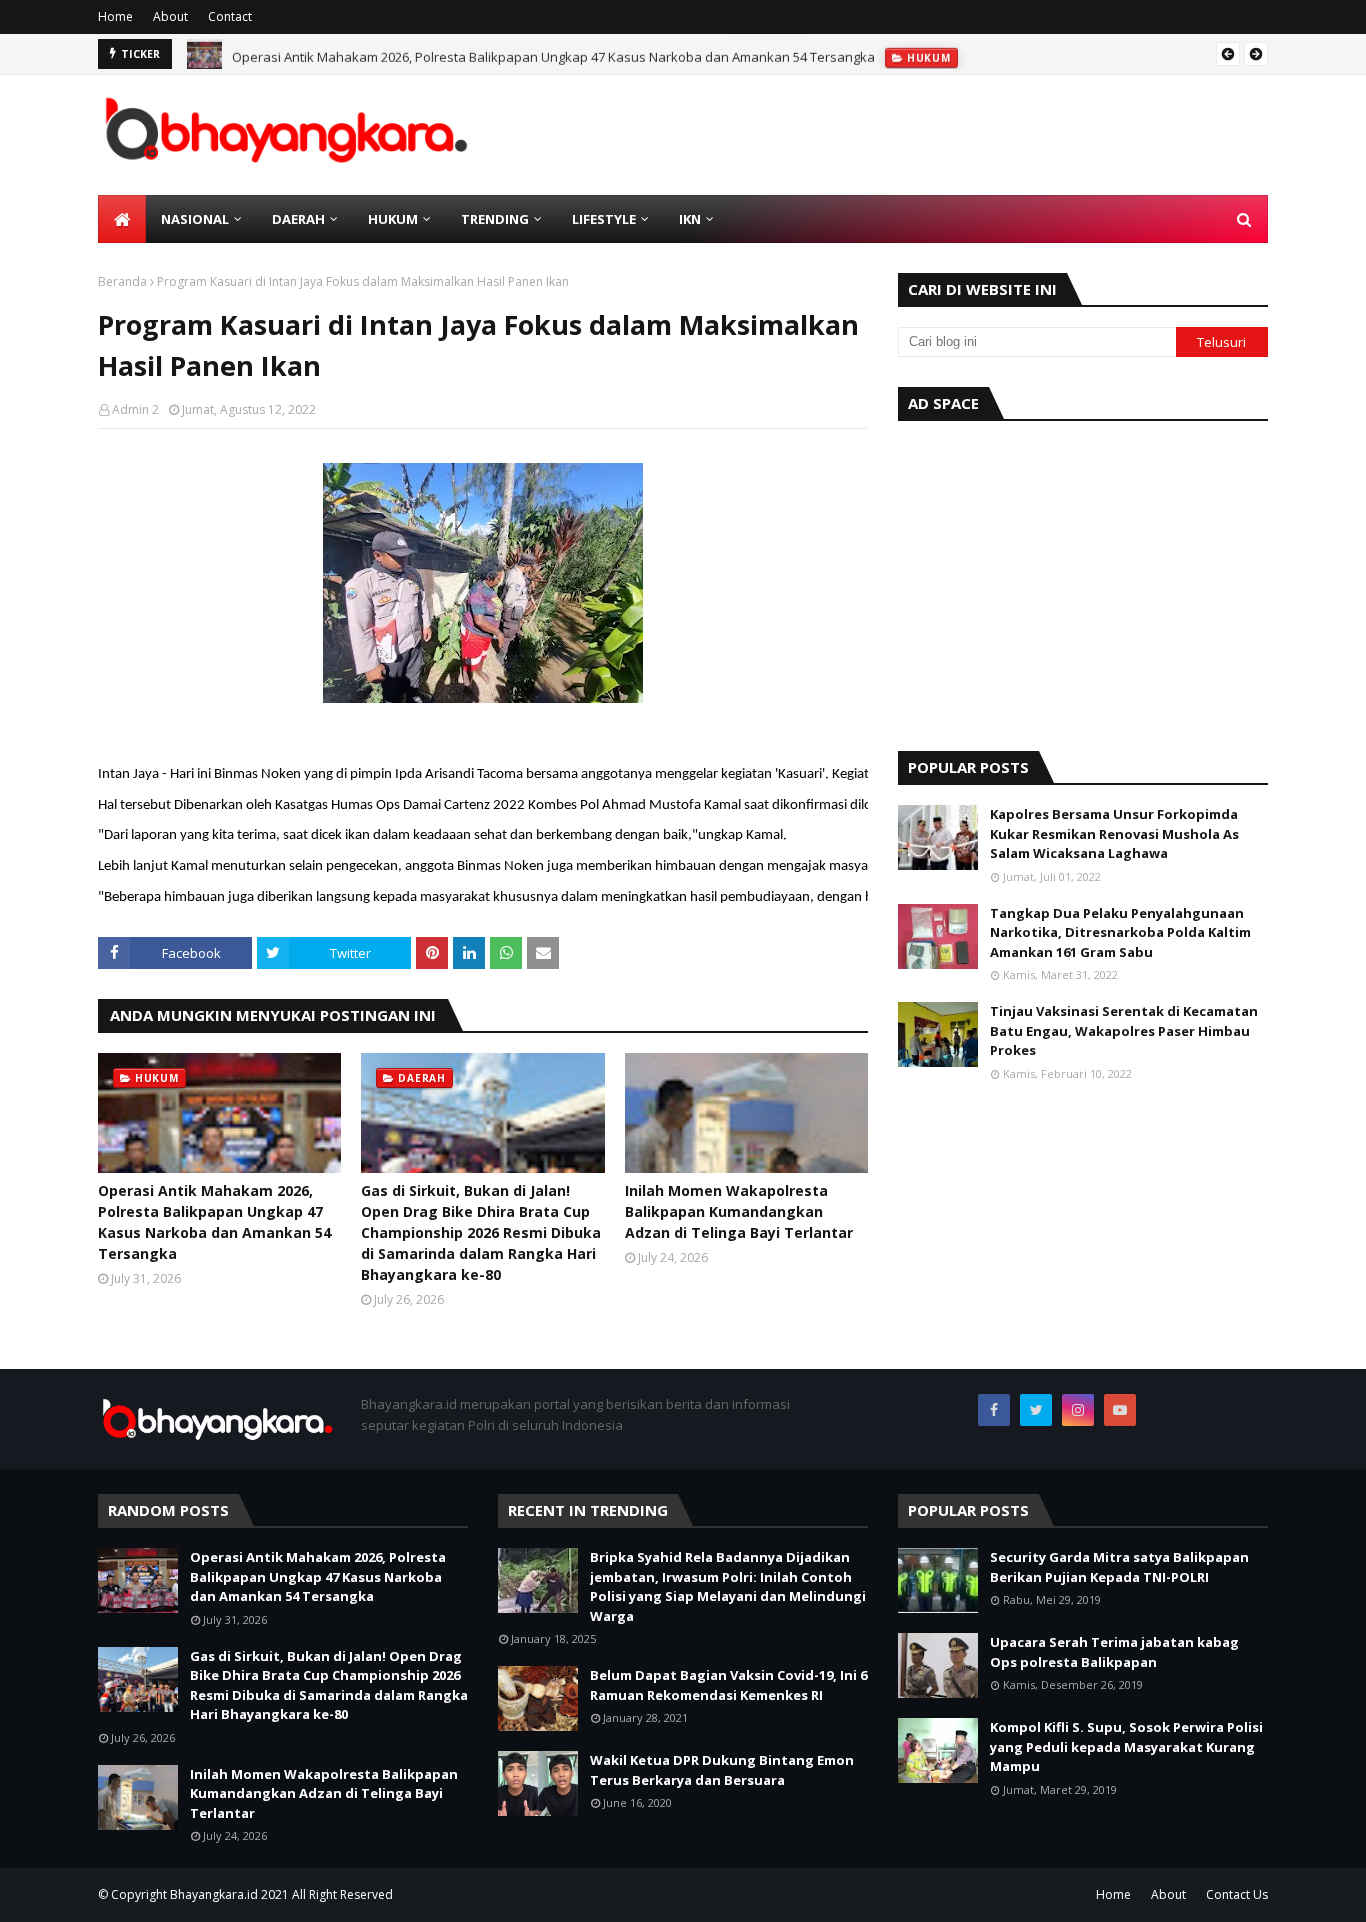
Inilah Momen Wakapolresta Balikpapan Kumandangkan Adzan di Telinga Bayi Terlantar (739, 1211)
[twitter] (1036, 1410)
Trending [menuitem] (495, 219)
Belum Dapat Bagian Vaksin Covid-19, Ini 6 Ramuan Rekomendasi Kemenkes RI (728, 1685)
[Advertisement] (1083, 581)
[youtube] (1120, 1410)
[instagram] (1078, 1410)
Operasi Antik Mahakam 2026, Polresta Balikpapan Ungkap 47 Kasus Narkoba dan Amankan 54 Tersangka (553, 54)
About (170, 16)
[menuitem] (122, 219)
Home (115, 16)
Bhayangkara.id (214, 1894)
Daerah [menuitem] (298, 219)
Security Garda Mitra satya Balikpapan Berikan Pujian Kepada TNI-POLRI (1119, 1567)
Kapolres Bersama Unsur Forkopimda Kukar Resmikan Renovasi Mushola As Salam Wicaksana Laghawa (1114, 833)
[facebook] (994, 1410)
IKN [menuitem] (690, 219)
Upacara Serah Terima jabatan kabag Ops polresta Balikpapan (1114, 1652)
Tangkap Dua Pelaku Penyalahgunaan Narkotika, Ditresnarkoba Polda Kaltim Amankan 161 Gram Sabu (1120, 932)
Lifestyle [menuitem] (604, 219)
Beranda (122, 281)
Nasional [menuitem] (195, 219)
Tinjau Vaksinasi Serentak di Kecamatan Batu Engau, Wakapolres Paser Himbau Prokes (1124, 1030)
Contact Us (1237, 1894)
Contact (230, 16)
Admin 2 (135, 409)
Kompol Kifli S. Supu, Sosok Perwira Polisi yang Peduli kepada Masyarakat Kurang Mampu (1126, 1746)
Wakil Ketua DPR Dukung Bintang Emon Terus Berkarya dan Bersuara (722, 1770)
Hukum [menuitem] (393, 219)
